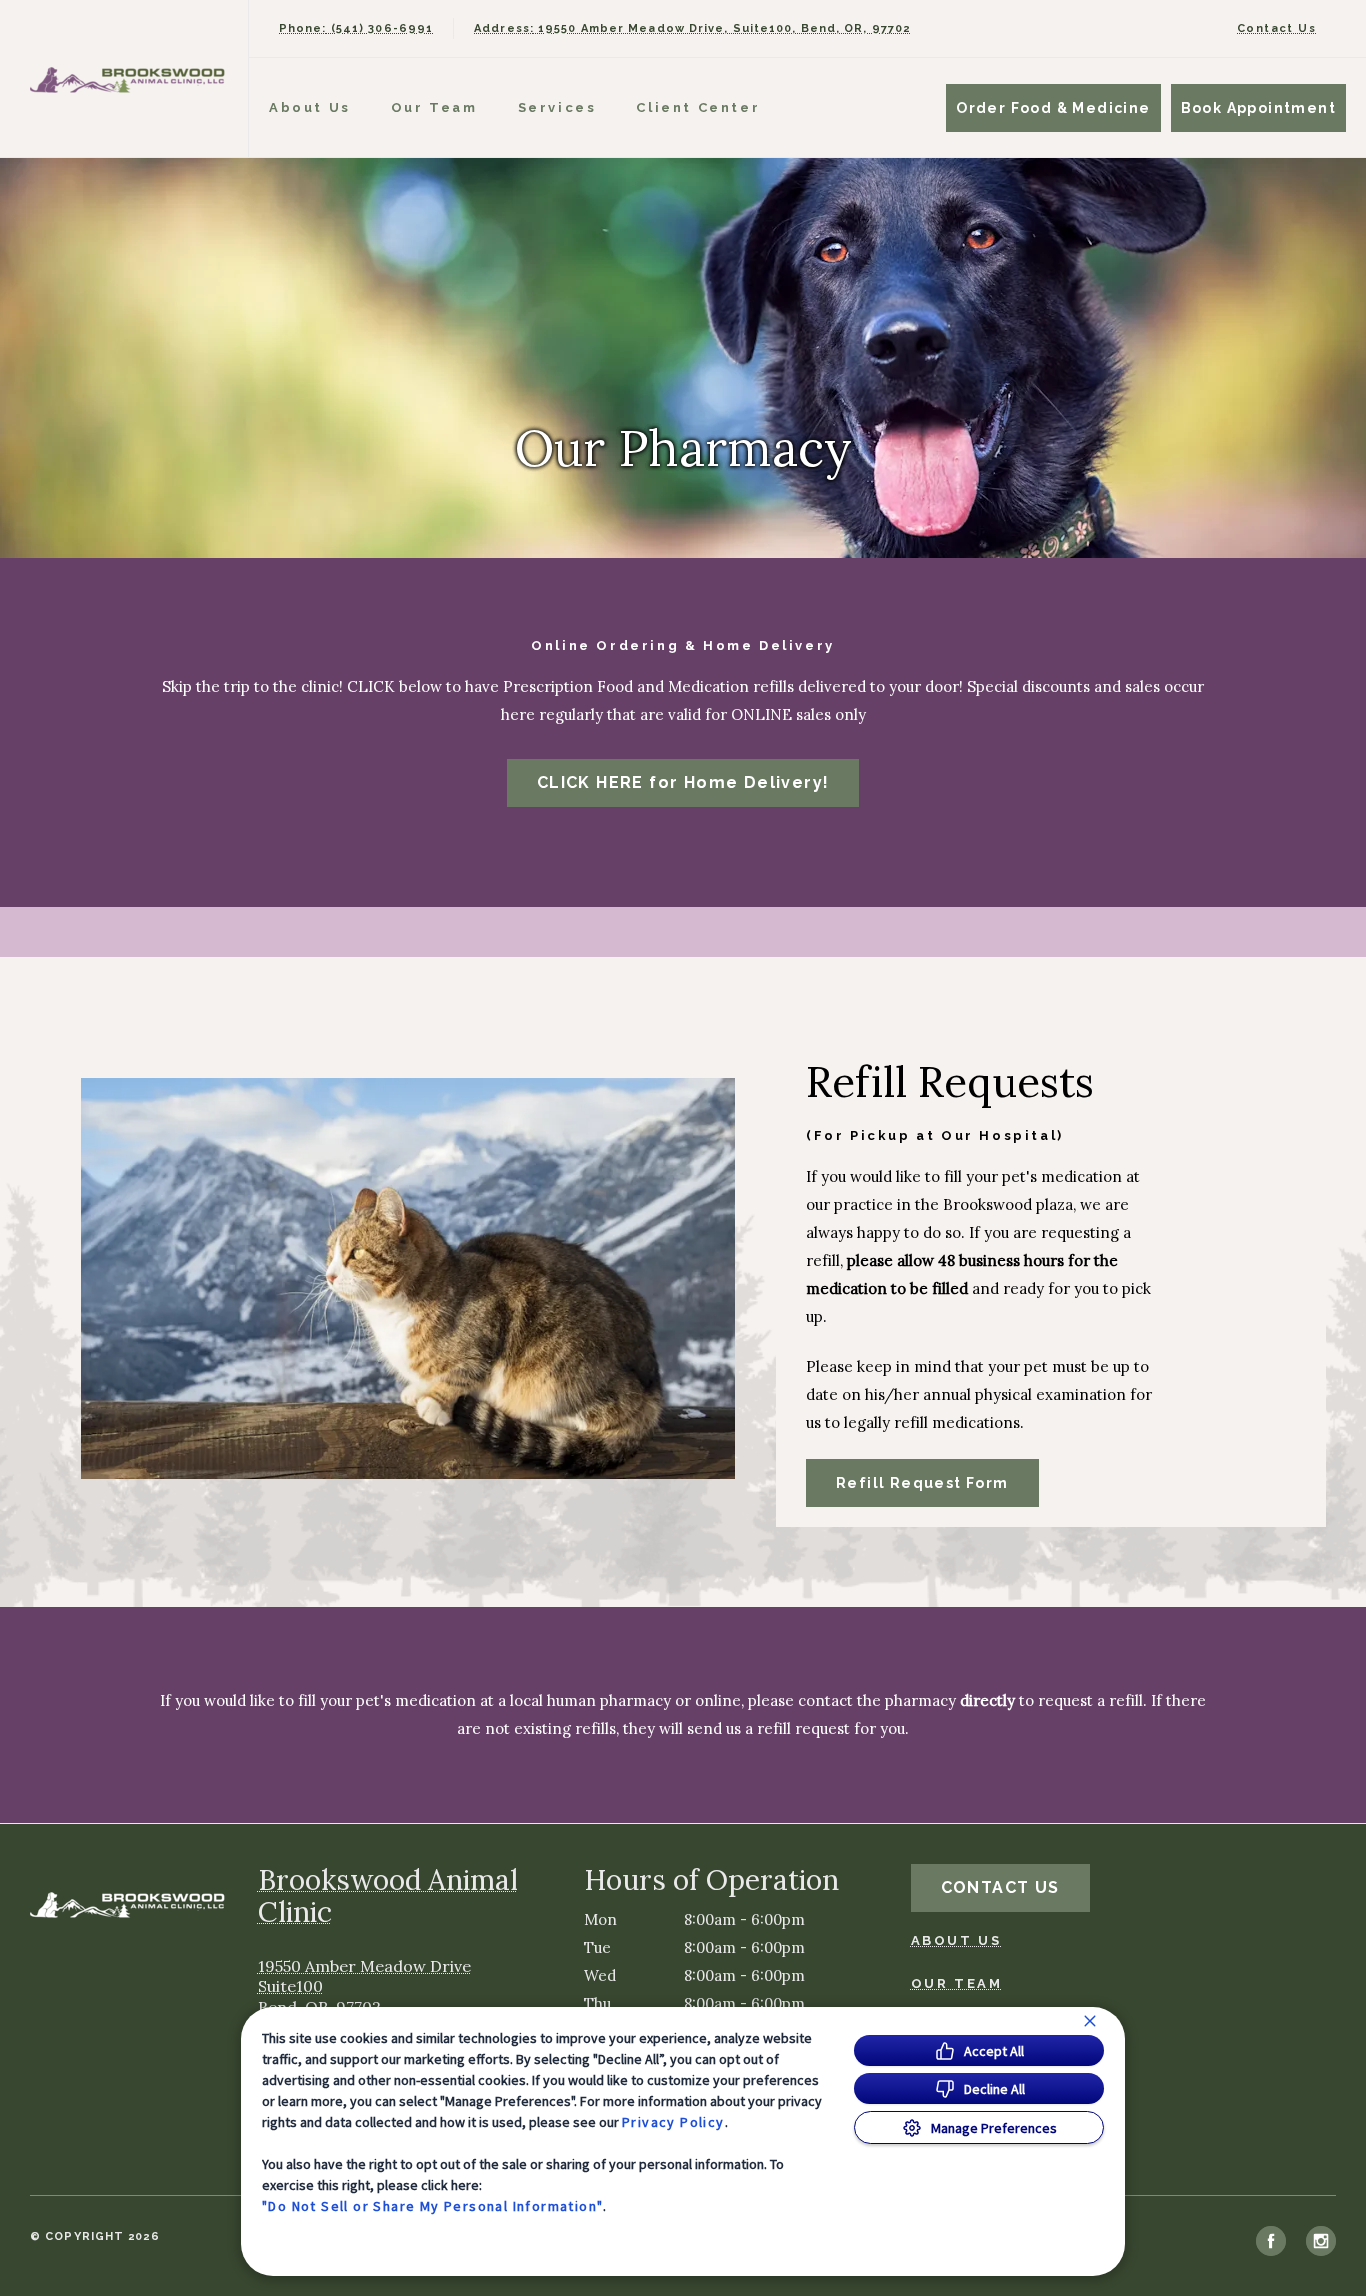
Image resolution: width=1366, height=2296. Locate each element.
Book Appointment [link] (1258, 108)
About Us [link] (310, 107)
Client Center (698, 107)
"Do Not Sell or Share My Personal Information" (432, 2206)
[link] (129, 78)
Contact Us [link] (1276, 28)
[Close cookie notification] (1090, 2021)
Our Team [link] (434, 107)
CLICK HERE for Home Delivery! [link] (683, 782)
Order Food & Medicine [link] (1053, 108)
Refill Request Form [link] (922, 1483)
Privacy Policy (673, 2122)
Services (557, 107)
